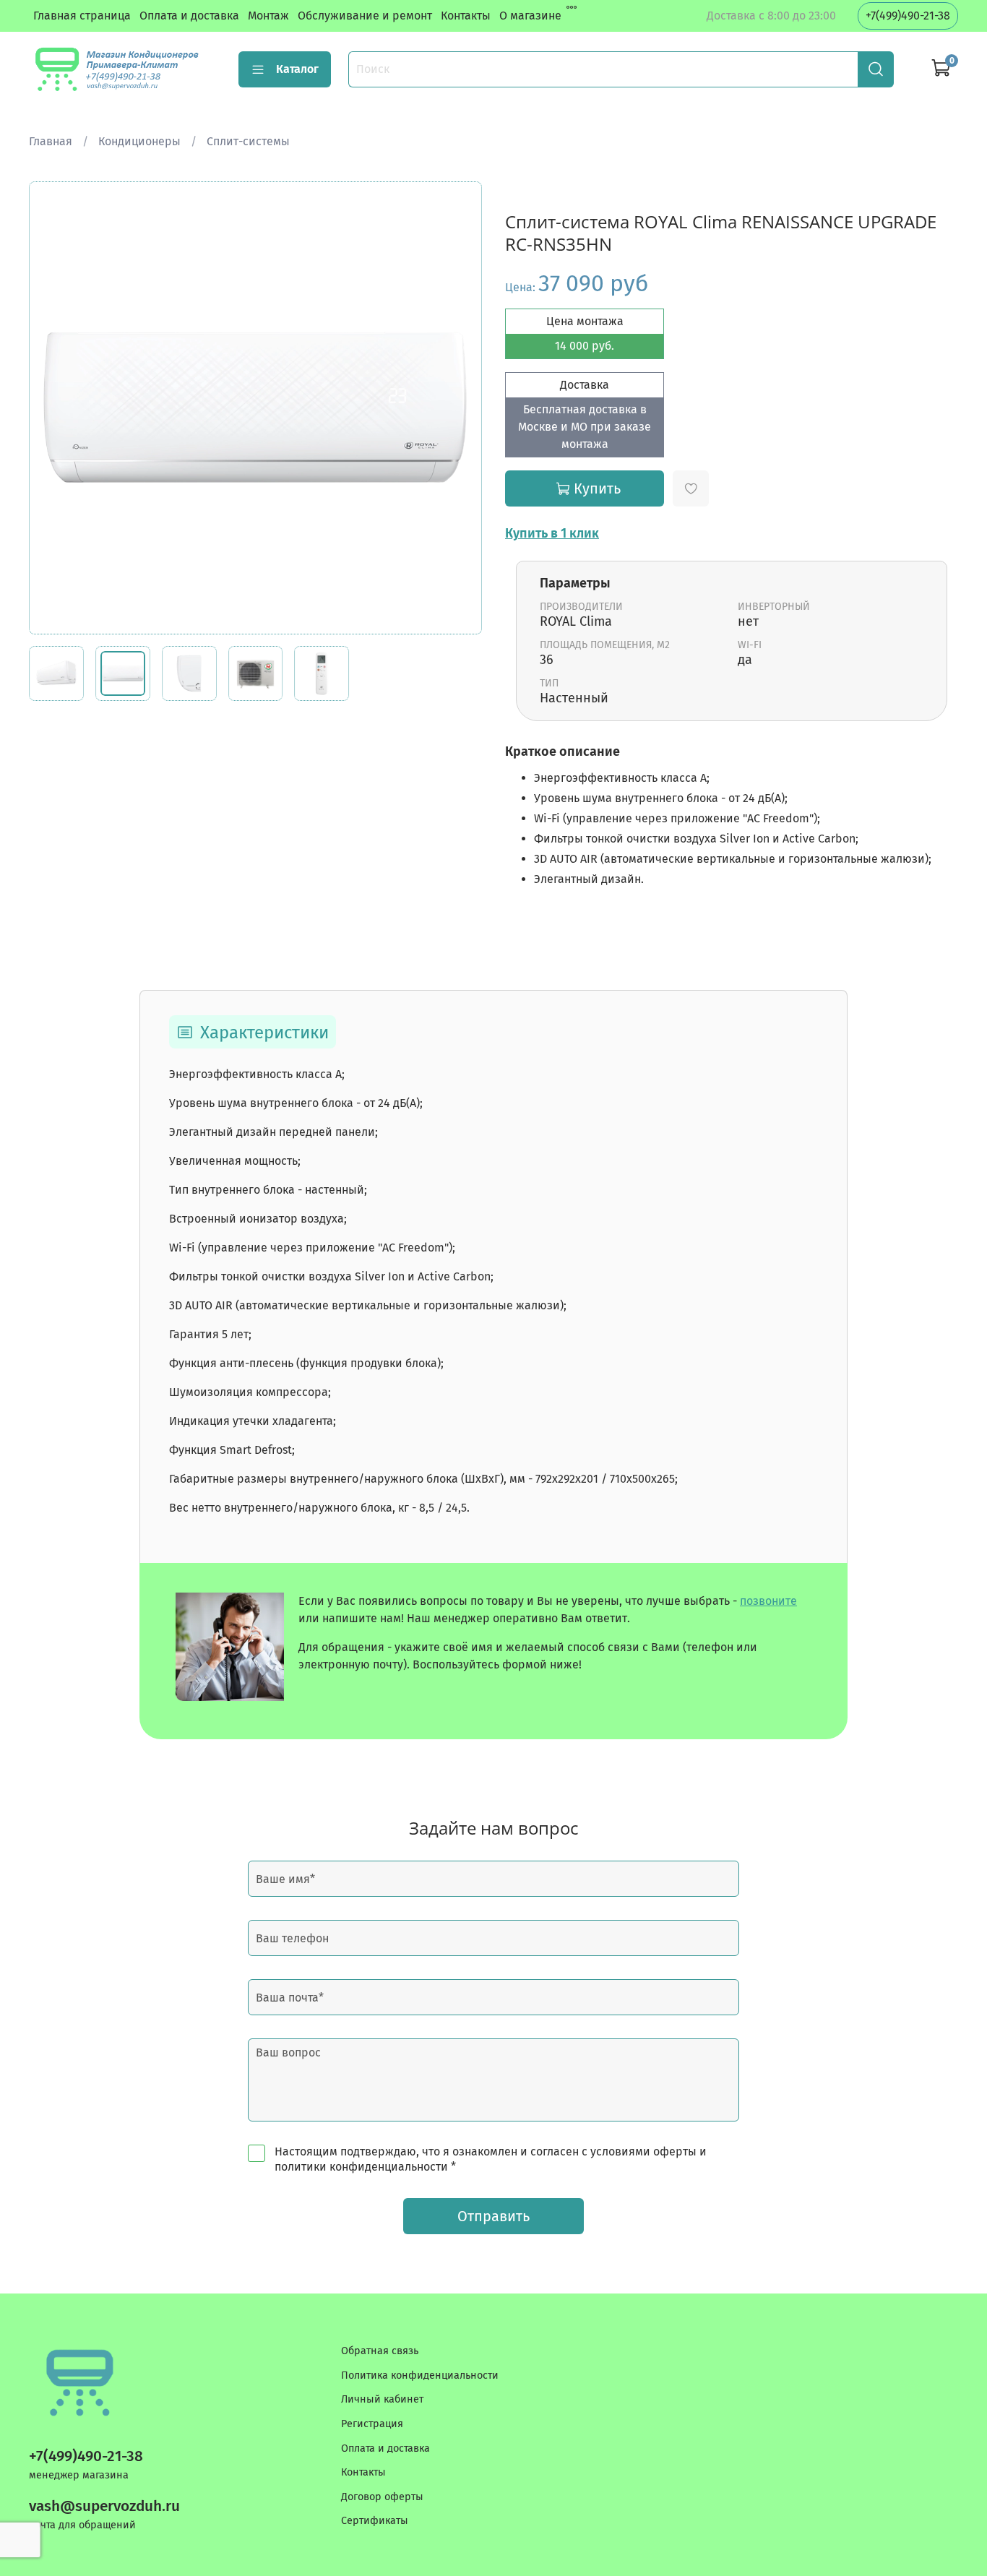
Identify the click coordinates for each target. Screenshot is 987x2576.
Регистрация (372, 2424)
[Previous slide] (52, 408)
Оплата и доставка (189, 16)
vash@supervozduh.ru (104, 2506)
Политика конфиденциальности (420, 2375)
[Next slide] (459, 408)
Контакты (466, 16)
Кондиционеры (139, 141)
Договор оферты (382, 2497)
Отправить (493, 2216)
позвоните (768, 1601)
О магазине (530, 16)
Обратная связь (380, 2351)
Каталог (297, 69)
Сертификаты (375, 2521)
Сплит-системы (248, 141)
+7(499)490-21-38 (908, 16)
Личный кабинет (382, 2399)
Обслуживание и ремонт (365, 16)
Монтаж (268, 16)
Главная (51, 141)
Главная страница (82, 16)
